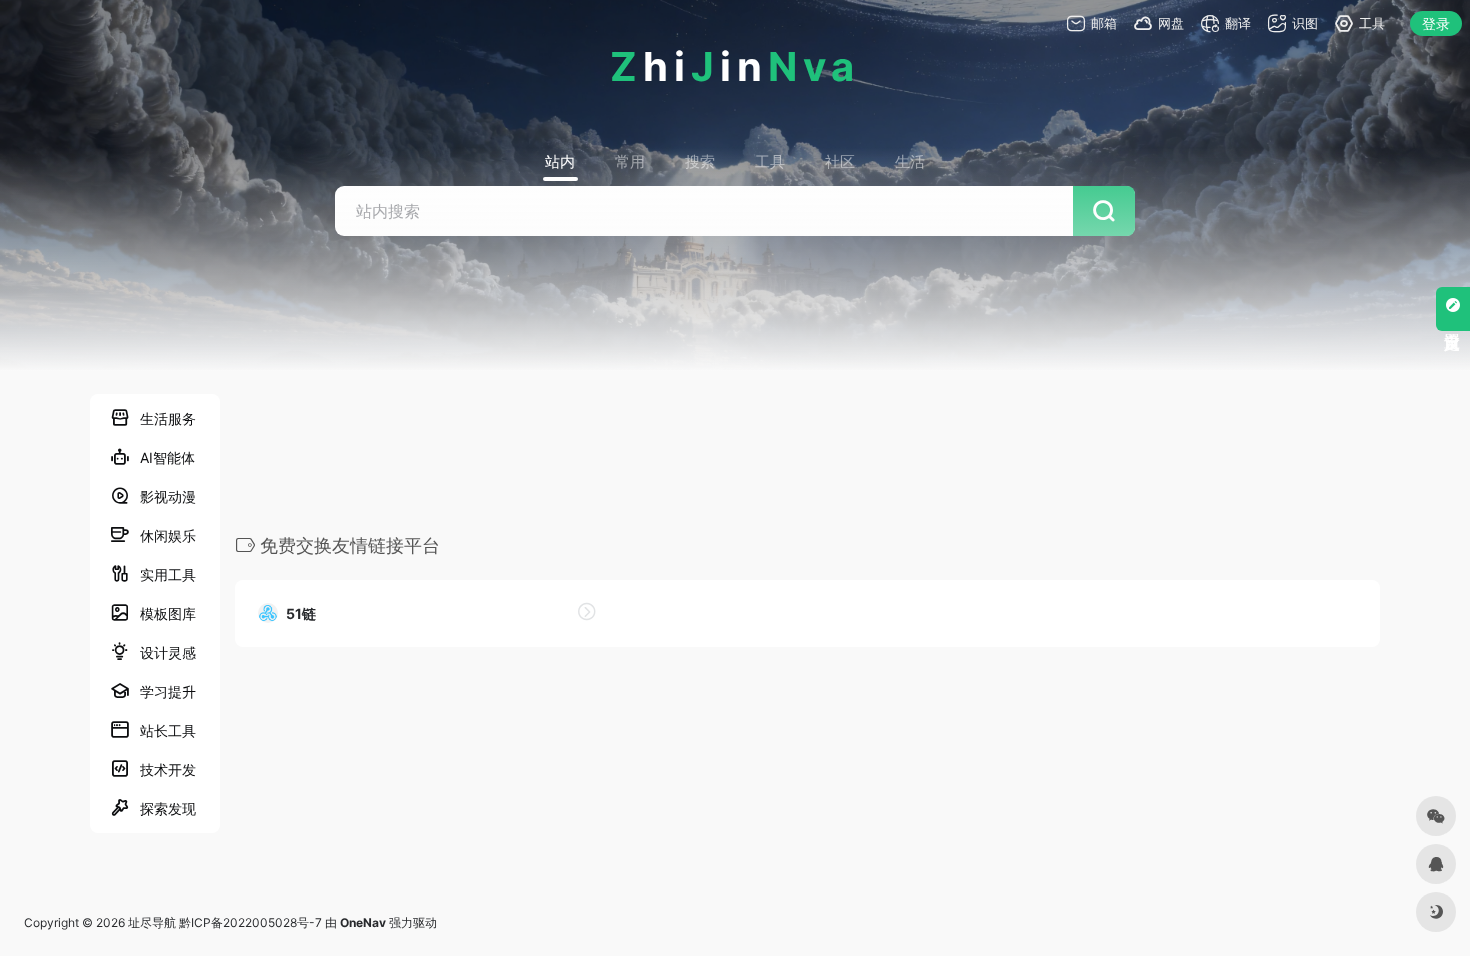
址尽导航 (152, 922)
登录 (1436, 23)
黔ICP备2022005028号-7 (250, 922)
